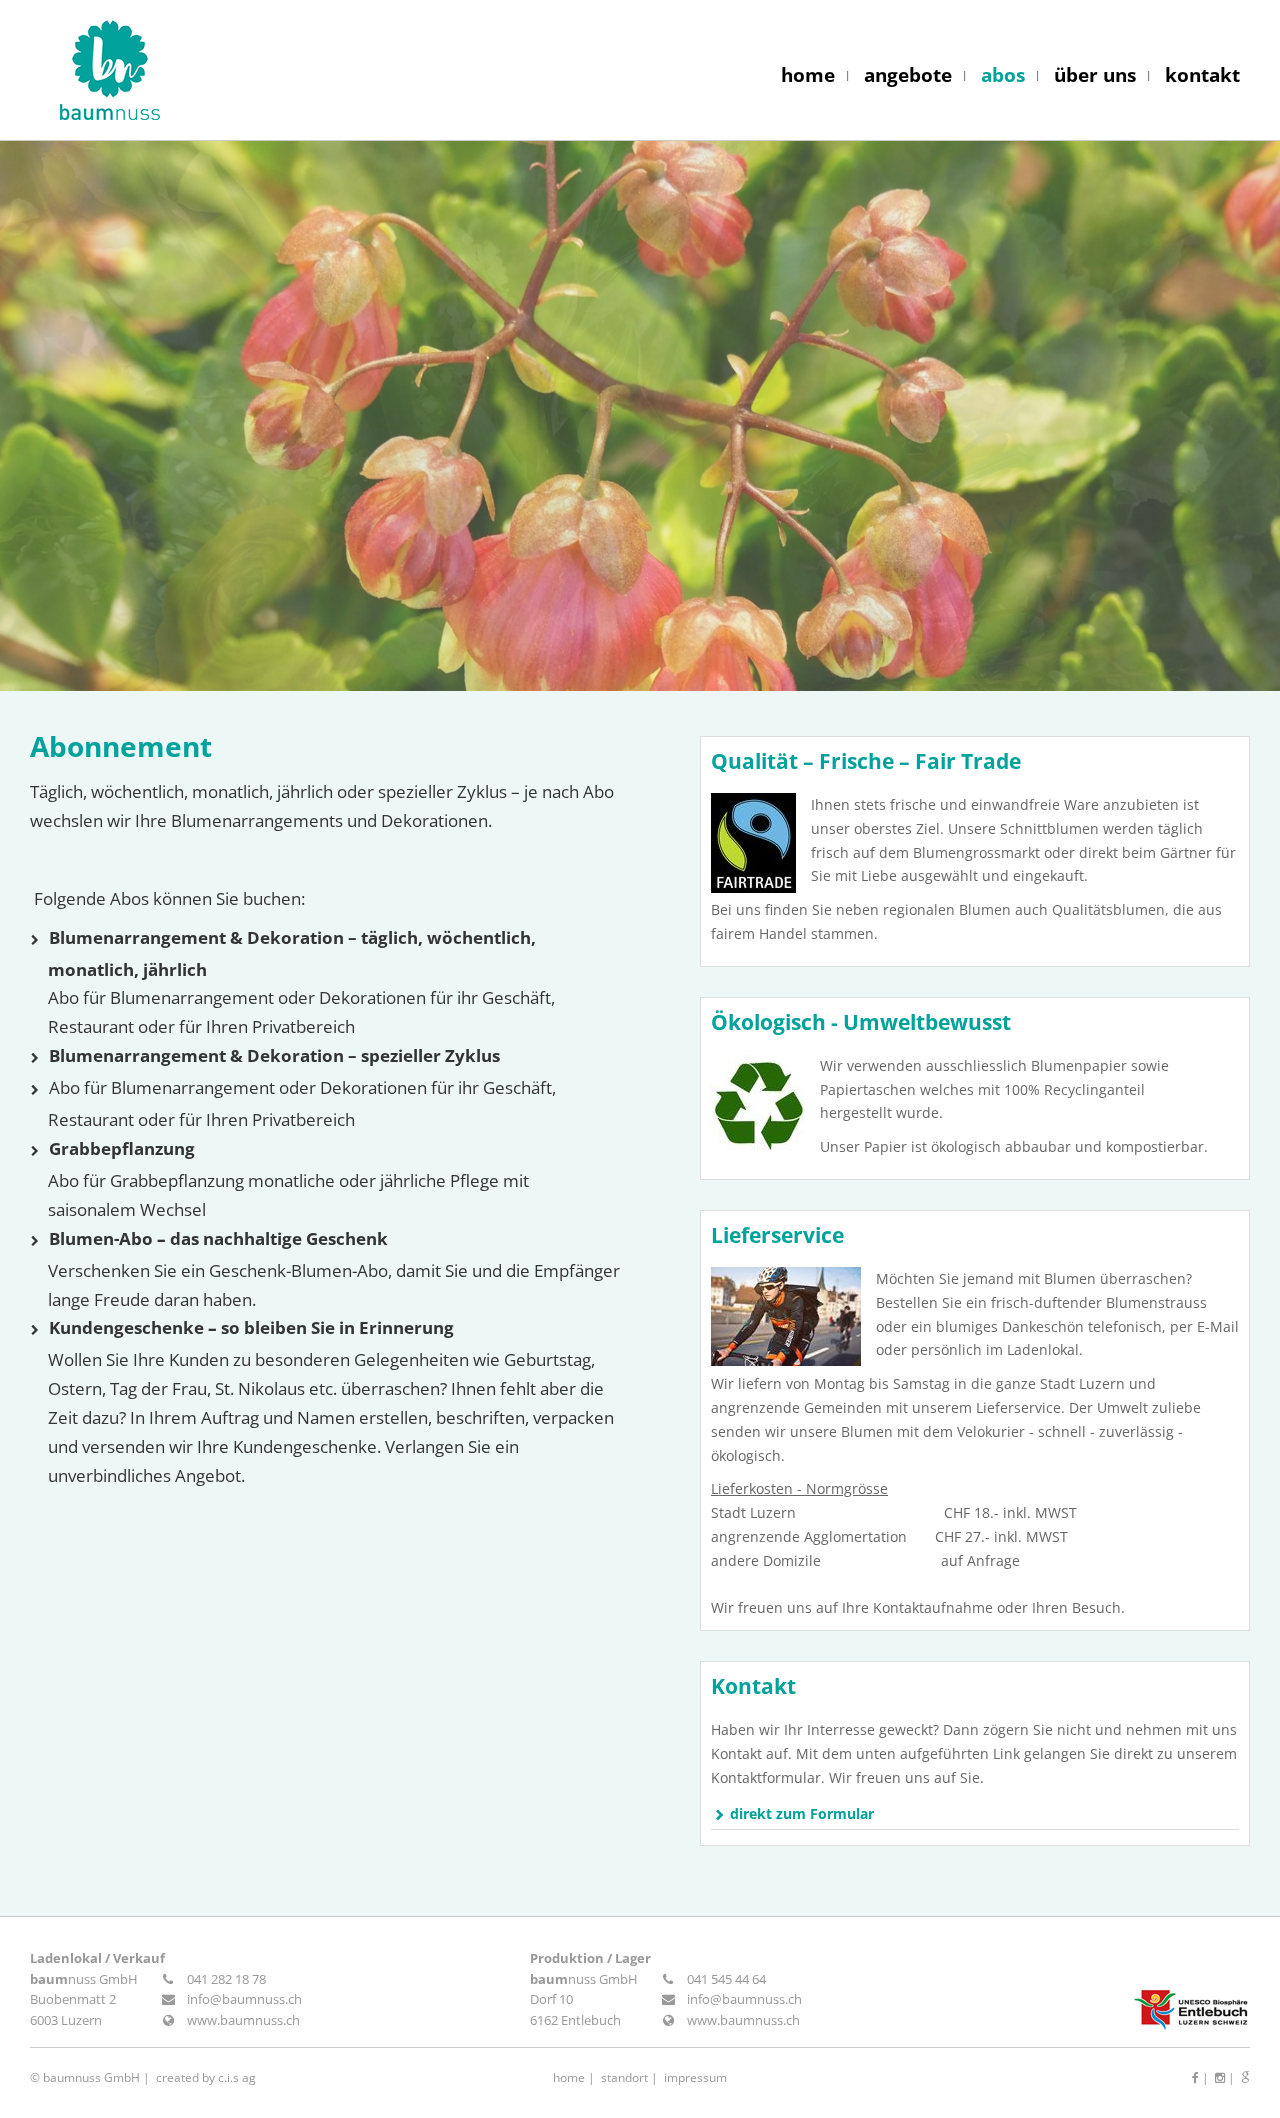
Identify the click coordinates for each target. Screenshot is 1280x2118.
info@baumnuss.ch (244, 1999)
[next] (1220, 416)
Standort (624, 2077)
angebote (908, 75)
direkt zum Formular (802, 1813)
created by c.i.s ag (206, 2077)
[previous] (60, 416)
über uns (1095, 75)
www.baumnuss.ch (243, 2020)
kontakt (1202, 75)
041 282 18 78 (226, 1979)
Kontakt (753, 1686)
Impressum (695, 2077)
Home (569, 2077)
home (808, 75)
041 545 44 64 (726, 1979)
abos (1003, 75)
